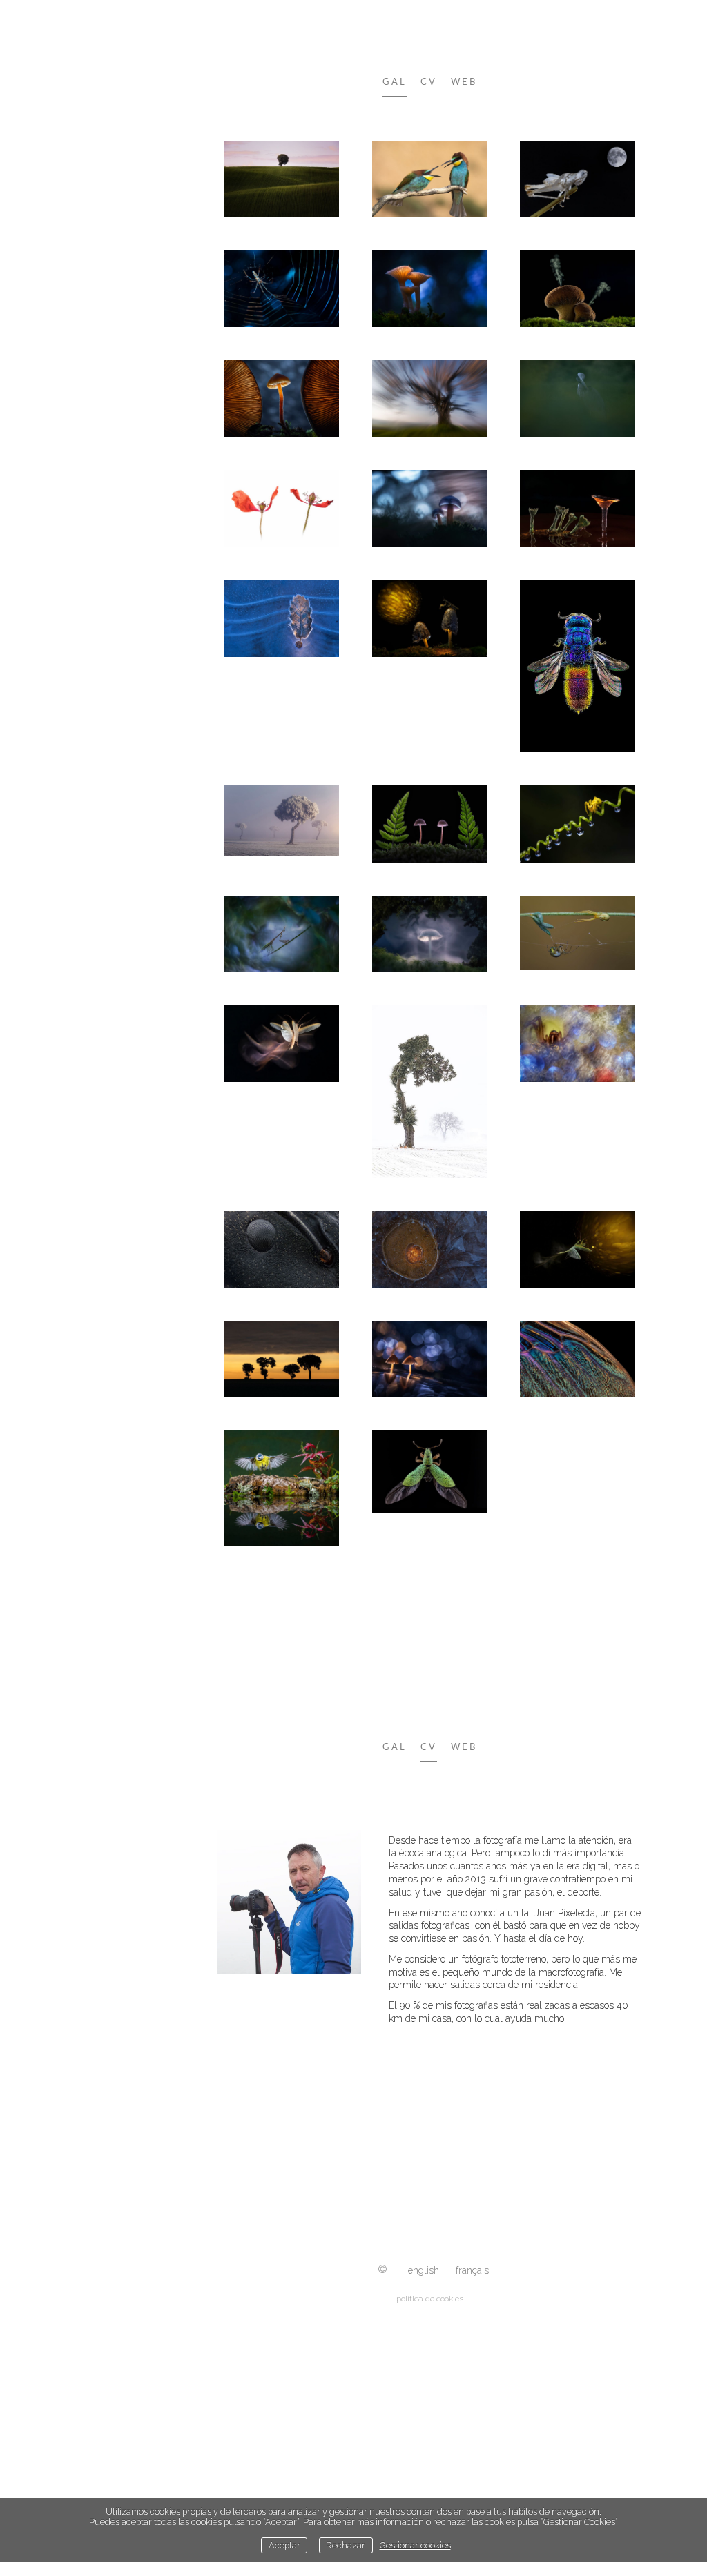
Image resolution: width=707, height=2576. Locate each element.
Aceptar (284, 2545)
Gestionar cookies (415, 2545)
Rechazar (346, 2545)
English (424, 2270)
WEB (464, 82)
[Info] (382, 2270)
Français (472, 2270)
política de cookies (430, 2299)
